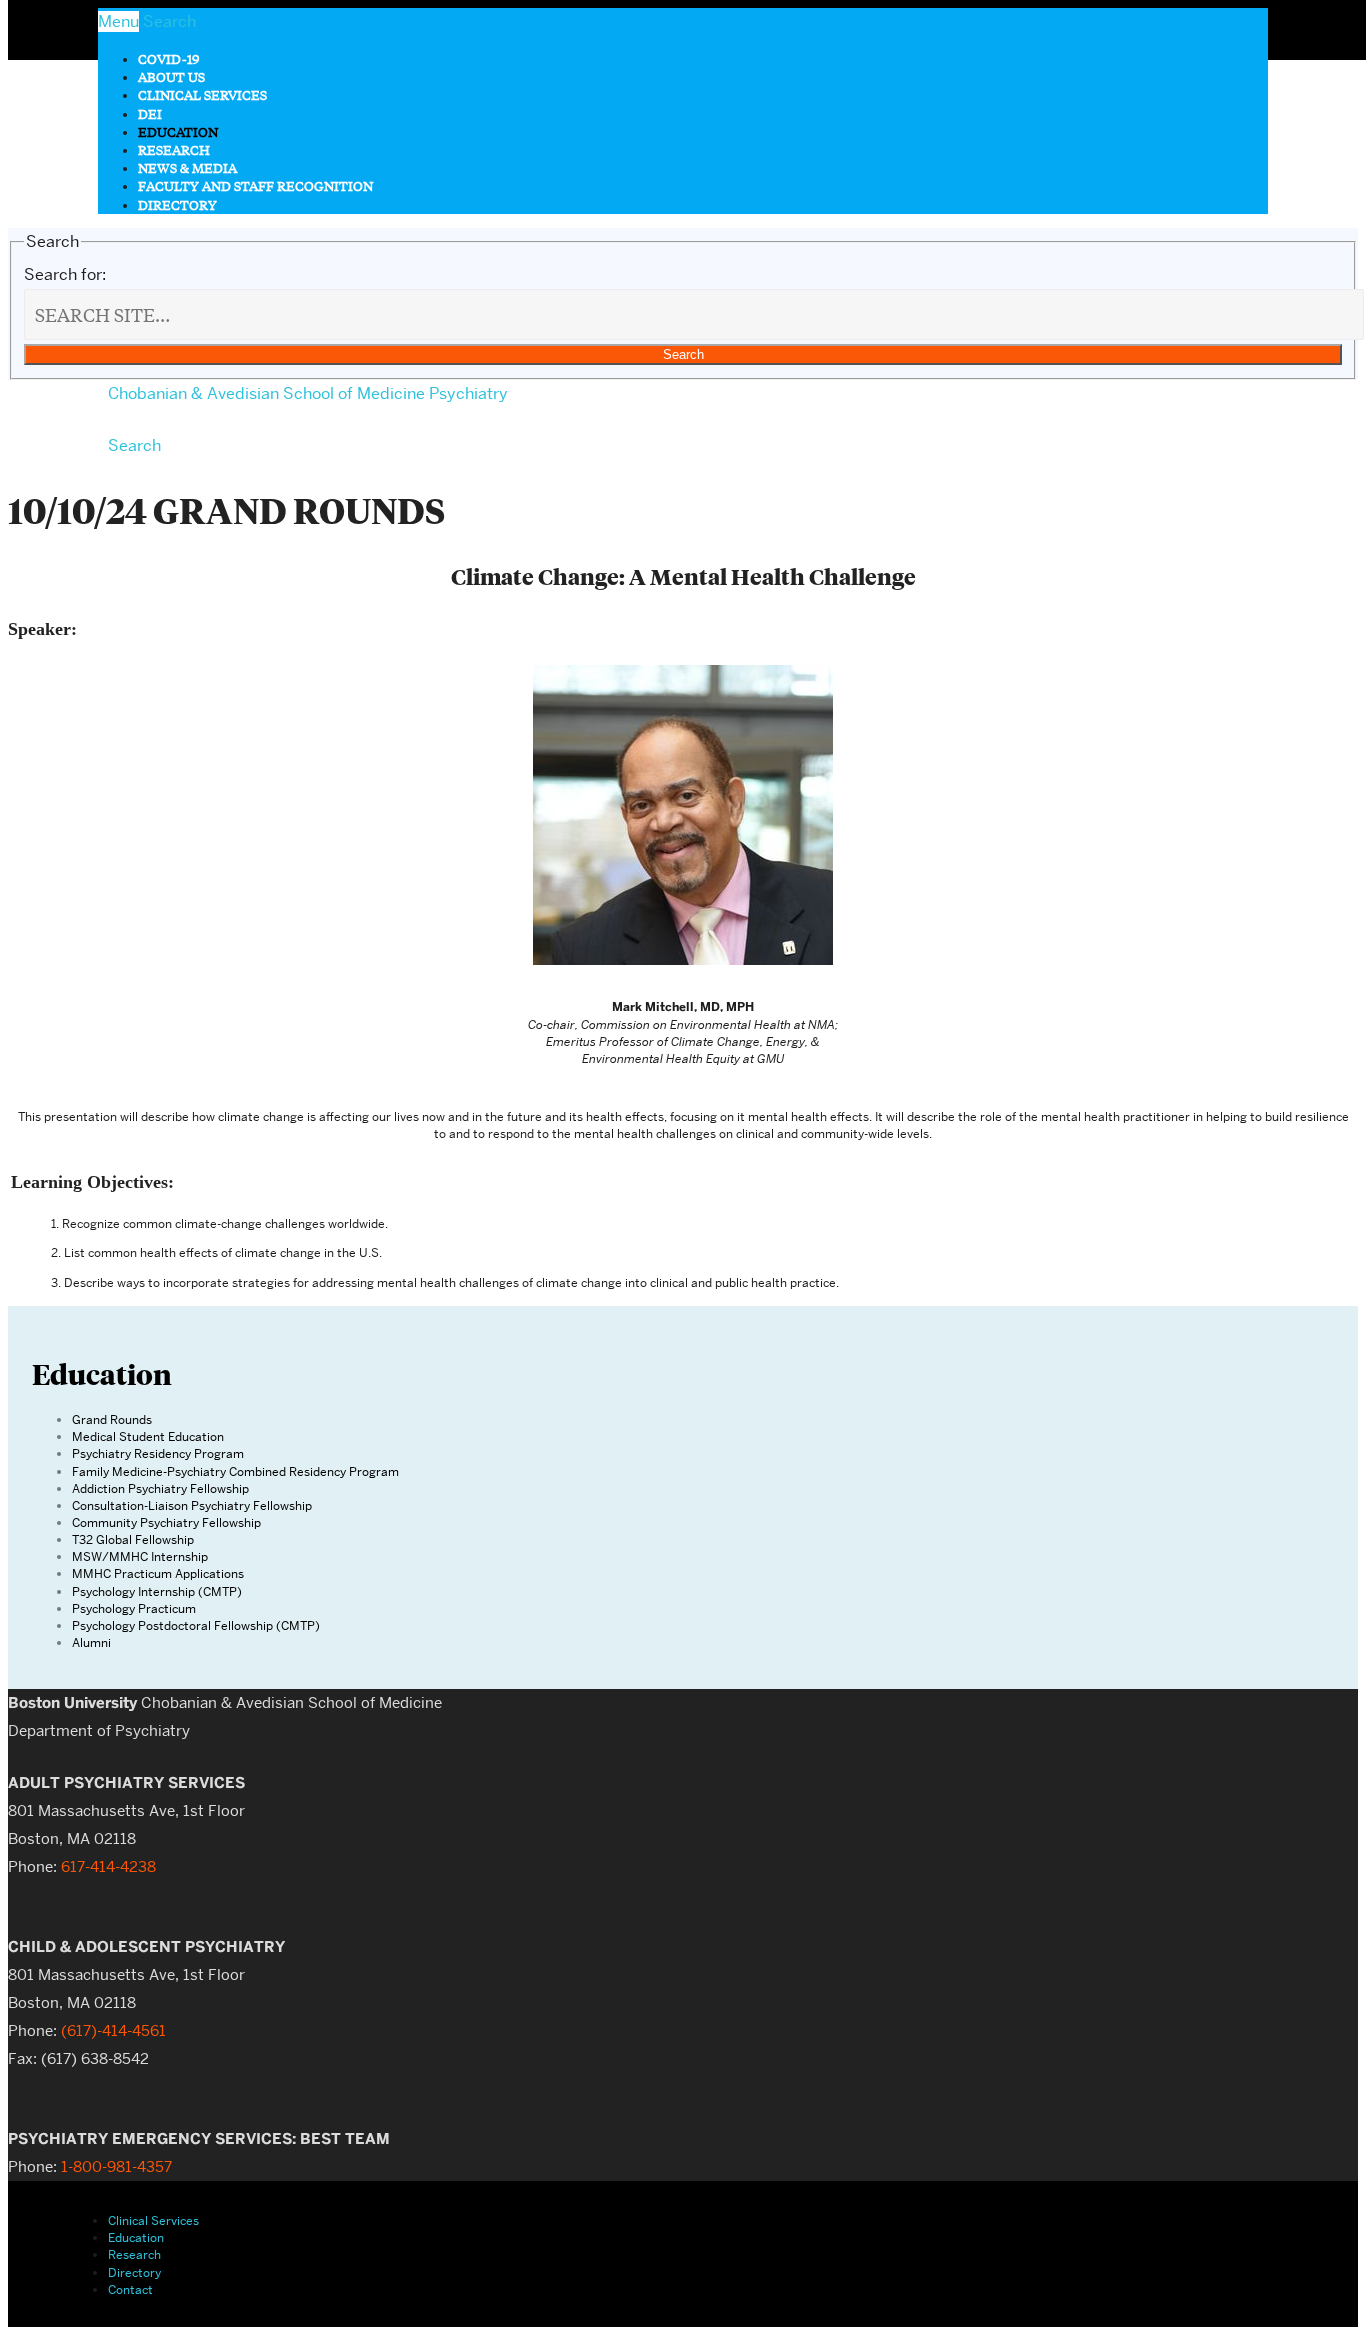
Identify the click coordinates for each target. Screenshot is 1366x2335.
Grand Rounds (112, 1419)
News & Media (187, 167)
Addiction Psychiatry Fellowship (160, 1488)
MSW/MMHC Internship (140, 1556)
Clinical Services (202, 94)
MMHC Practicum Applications (158, 1573)
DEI (150, 113)
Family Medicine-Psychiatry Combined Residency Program (235, 1471)
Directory (177, 204)
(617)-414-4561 (113, 2031)
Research (174, 149)
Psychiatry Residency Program (158, 1453)
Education (178, 131)
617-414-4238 (108, 1867)
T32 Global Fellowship (133, 1539)
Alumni (91, 1642)
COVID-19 (168, 58)
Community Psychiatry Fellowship (166, 1522)
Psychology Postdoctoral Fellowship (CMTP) (196, 1625)
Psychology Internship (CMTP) (157, 1591)
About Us (171, 76)
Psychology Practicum (134, 1608)
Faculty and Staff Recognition (255, 185)
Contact (130, 2289)
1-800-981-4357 (116, 2167)
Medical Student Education (148, 1436)
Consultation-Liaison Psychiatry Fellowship (192, 1505)
